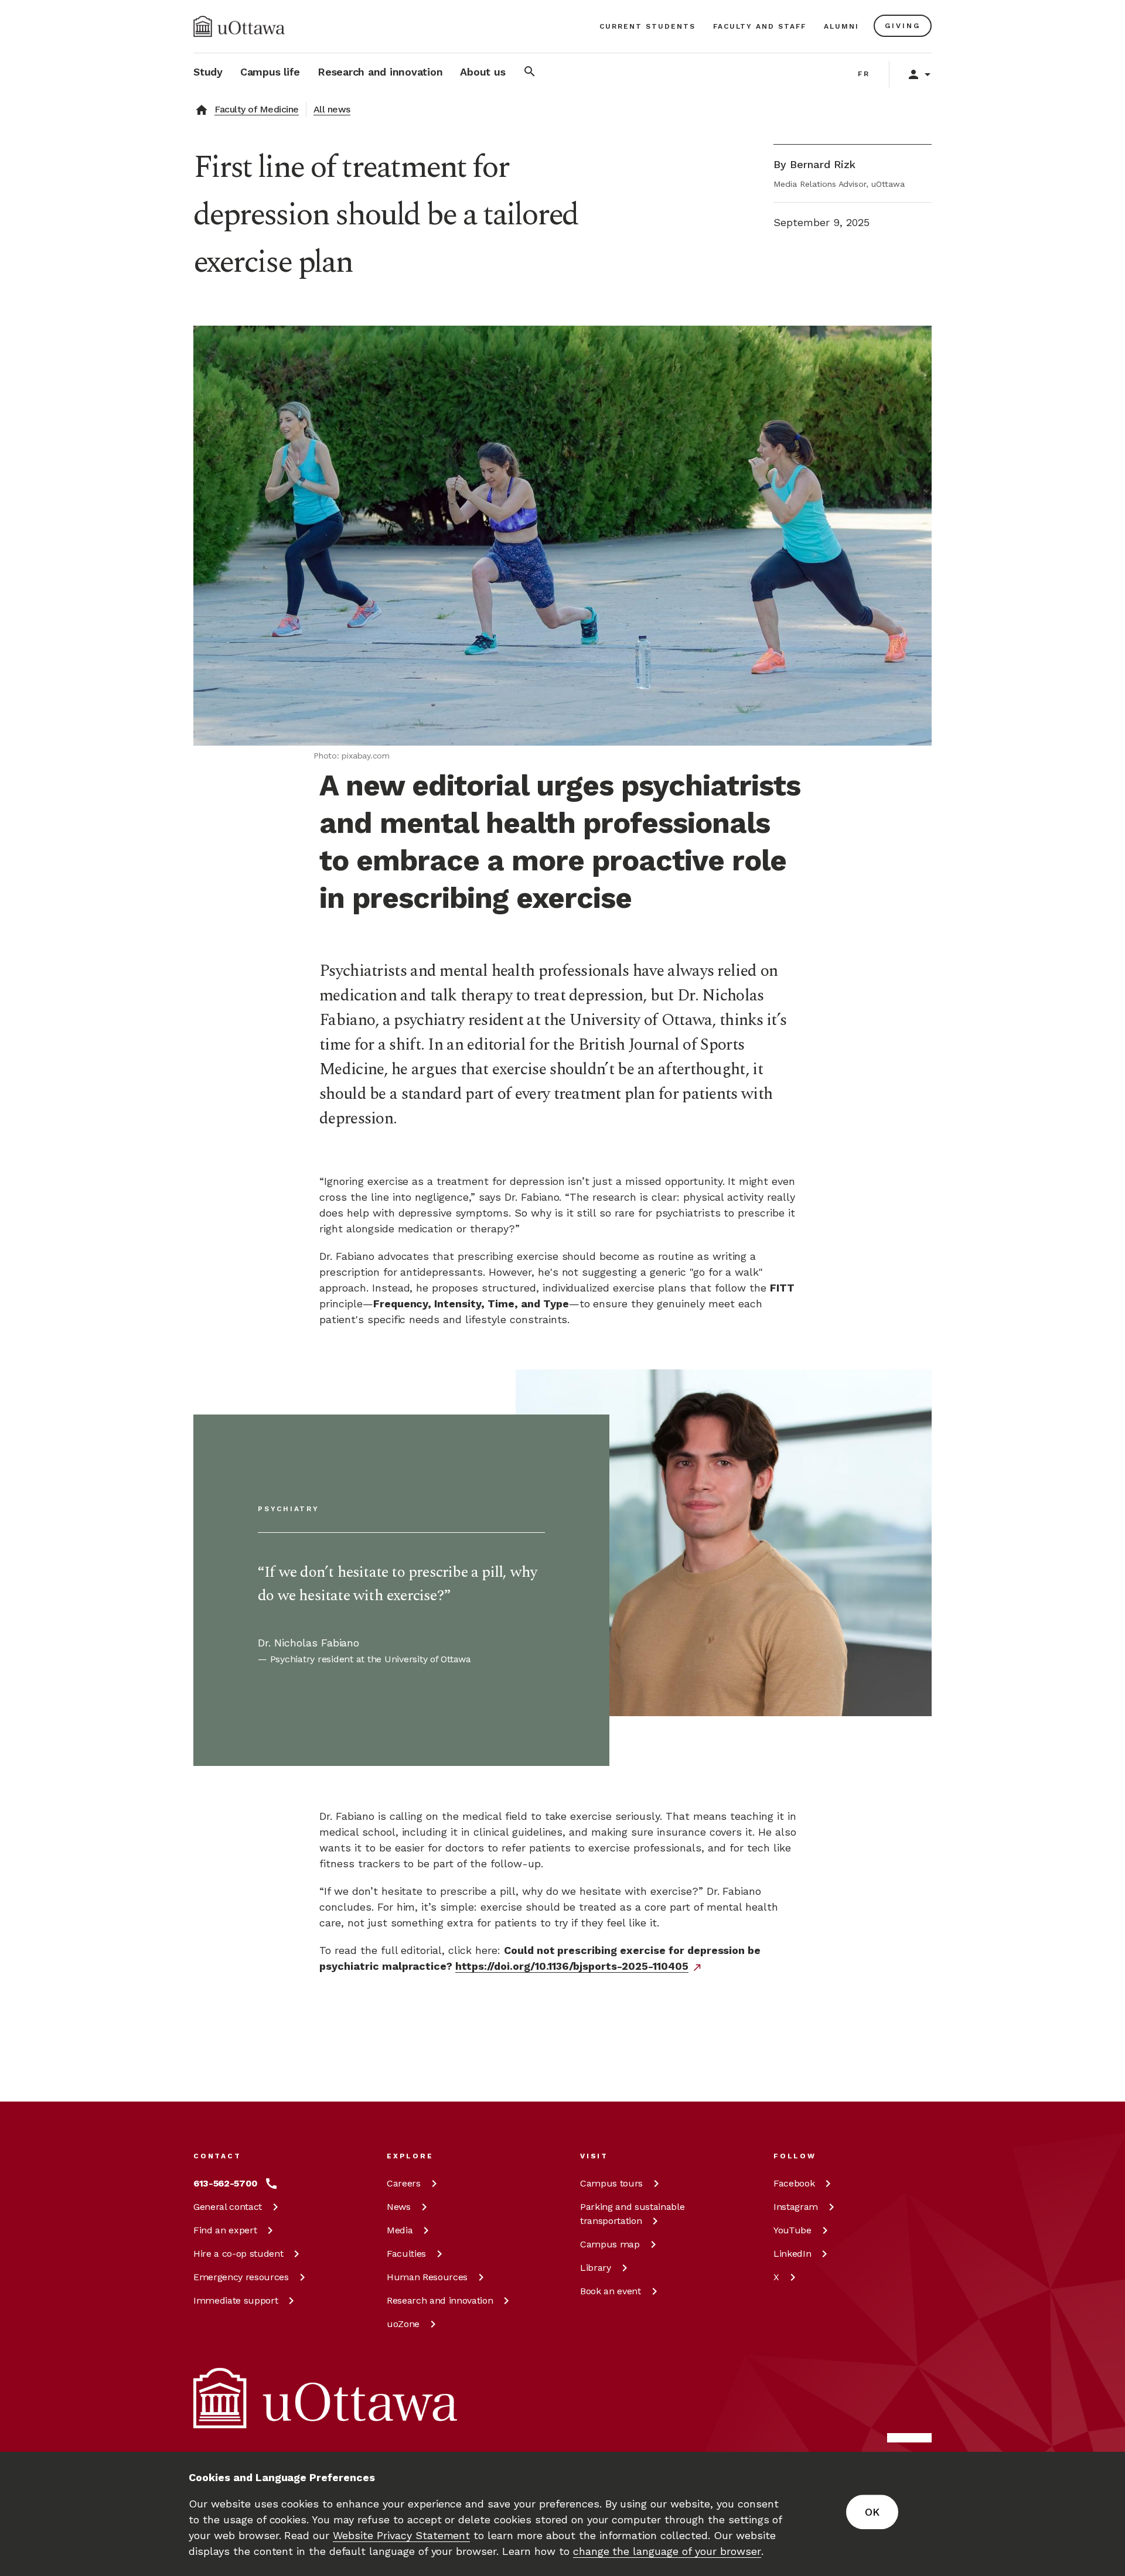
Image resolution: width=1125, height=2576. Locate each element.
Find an (225, 2230)
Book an (611, 2291)
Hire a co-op (238, 2254)
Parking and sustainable (632, 2214)
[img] (239, 26)
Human (427, 2277)
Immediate (236, 2300)
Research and (440, 2300)
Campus (611, 2183)
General (228, 2207)
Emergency (241, 2277)
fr (864, 74)
